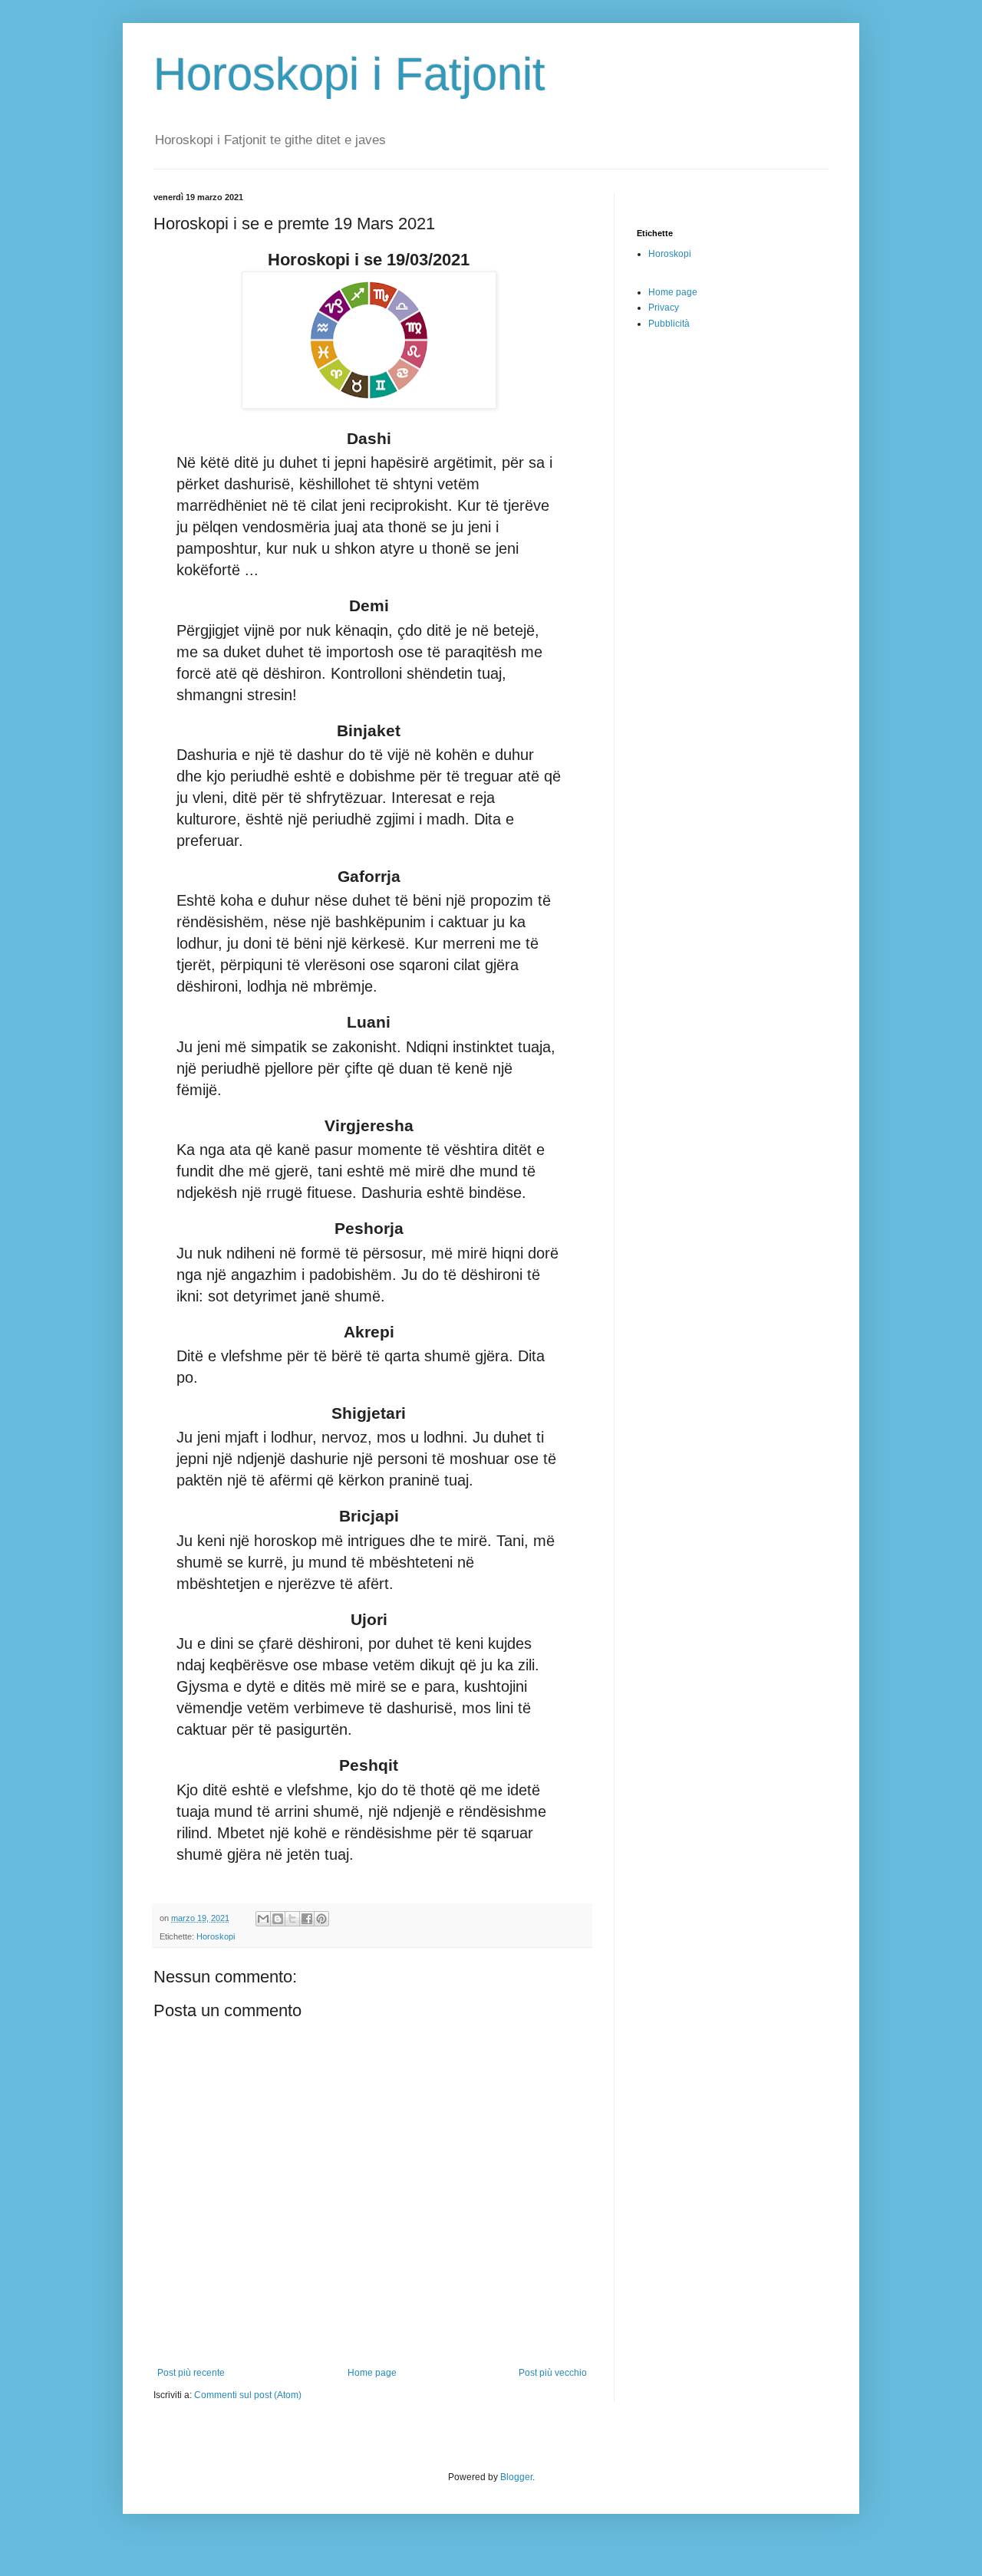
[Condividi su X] (292, 1919)
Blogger (516, 2477)
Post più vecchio (553, 2373)
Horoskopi (216, 1936)
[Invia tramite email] (263, 1919)
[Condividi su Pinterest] (321, 1919)
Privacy (664, 308)
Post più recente (191, 2373)
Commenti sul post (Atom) (248, 2395)
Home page (372, 2373)
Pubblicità (669, 324)
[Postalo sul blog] (278, 1919)
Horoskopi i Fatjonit (349, 74)
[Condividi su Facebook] (307, 1919)
